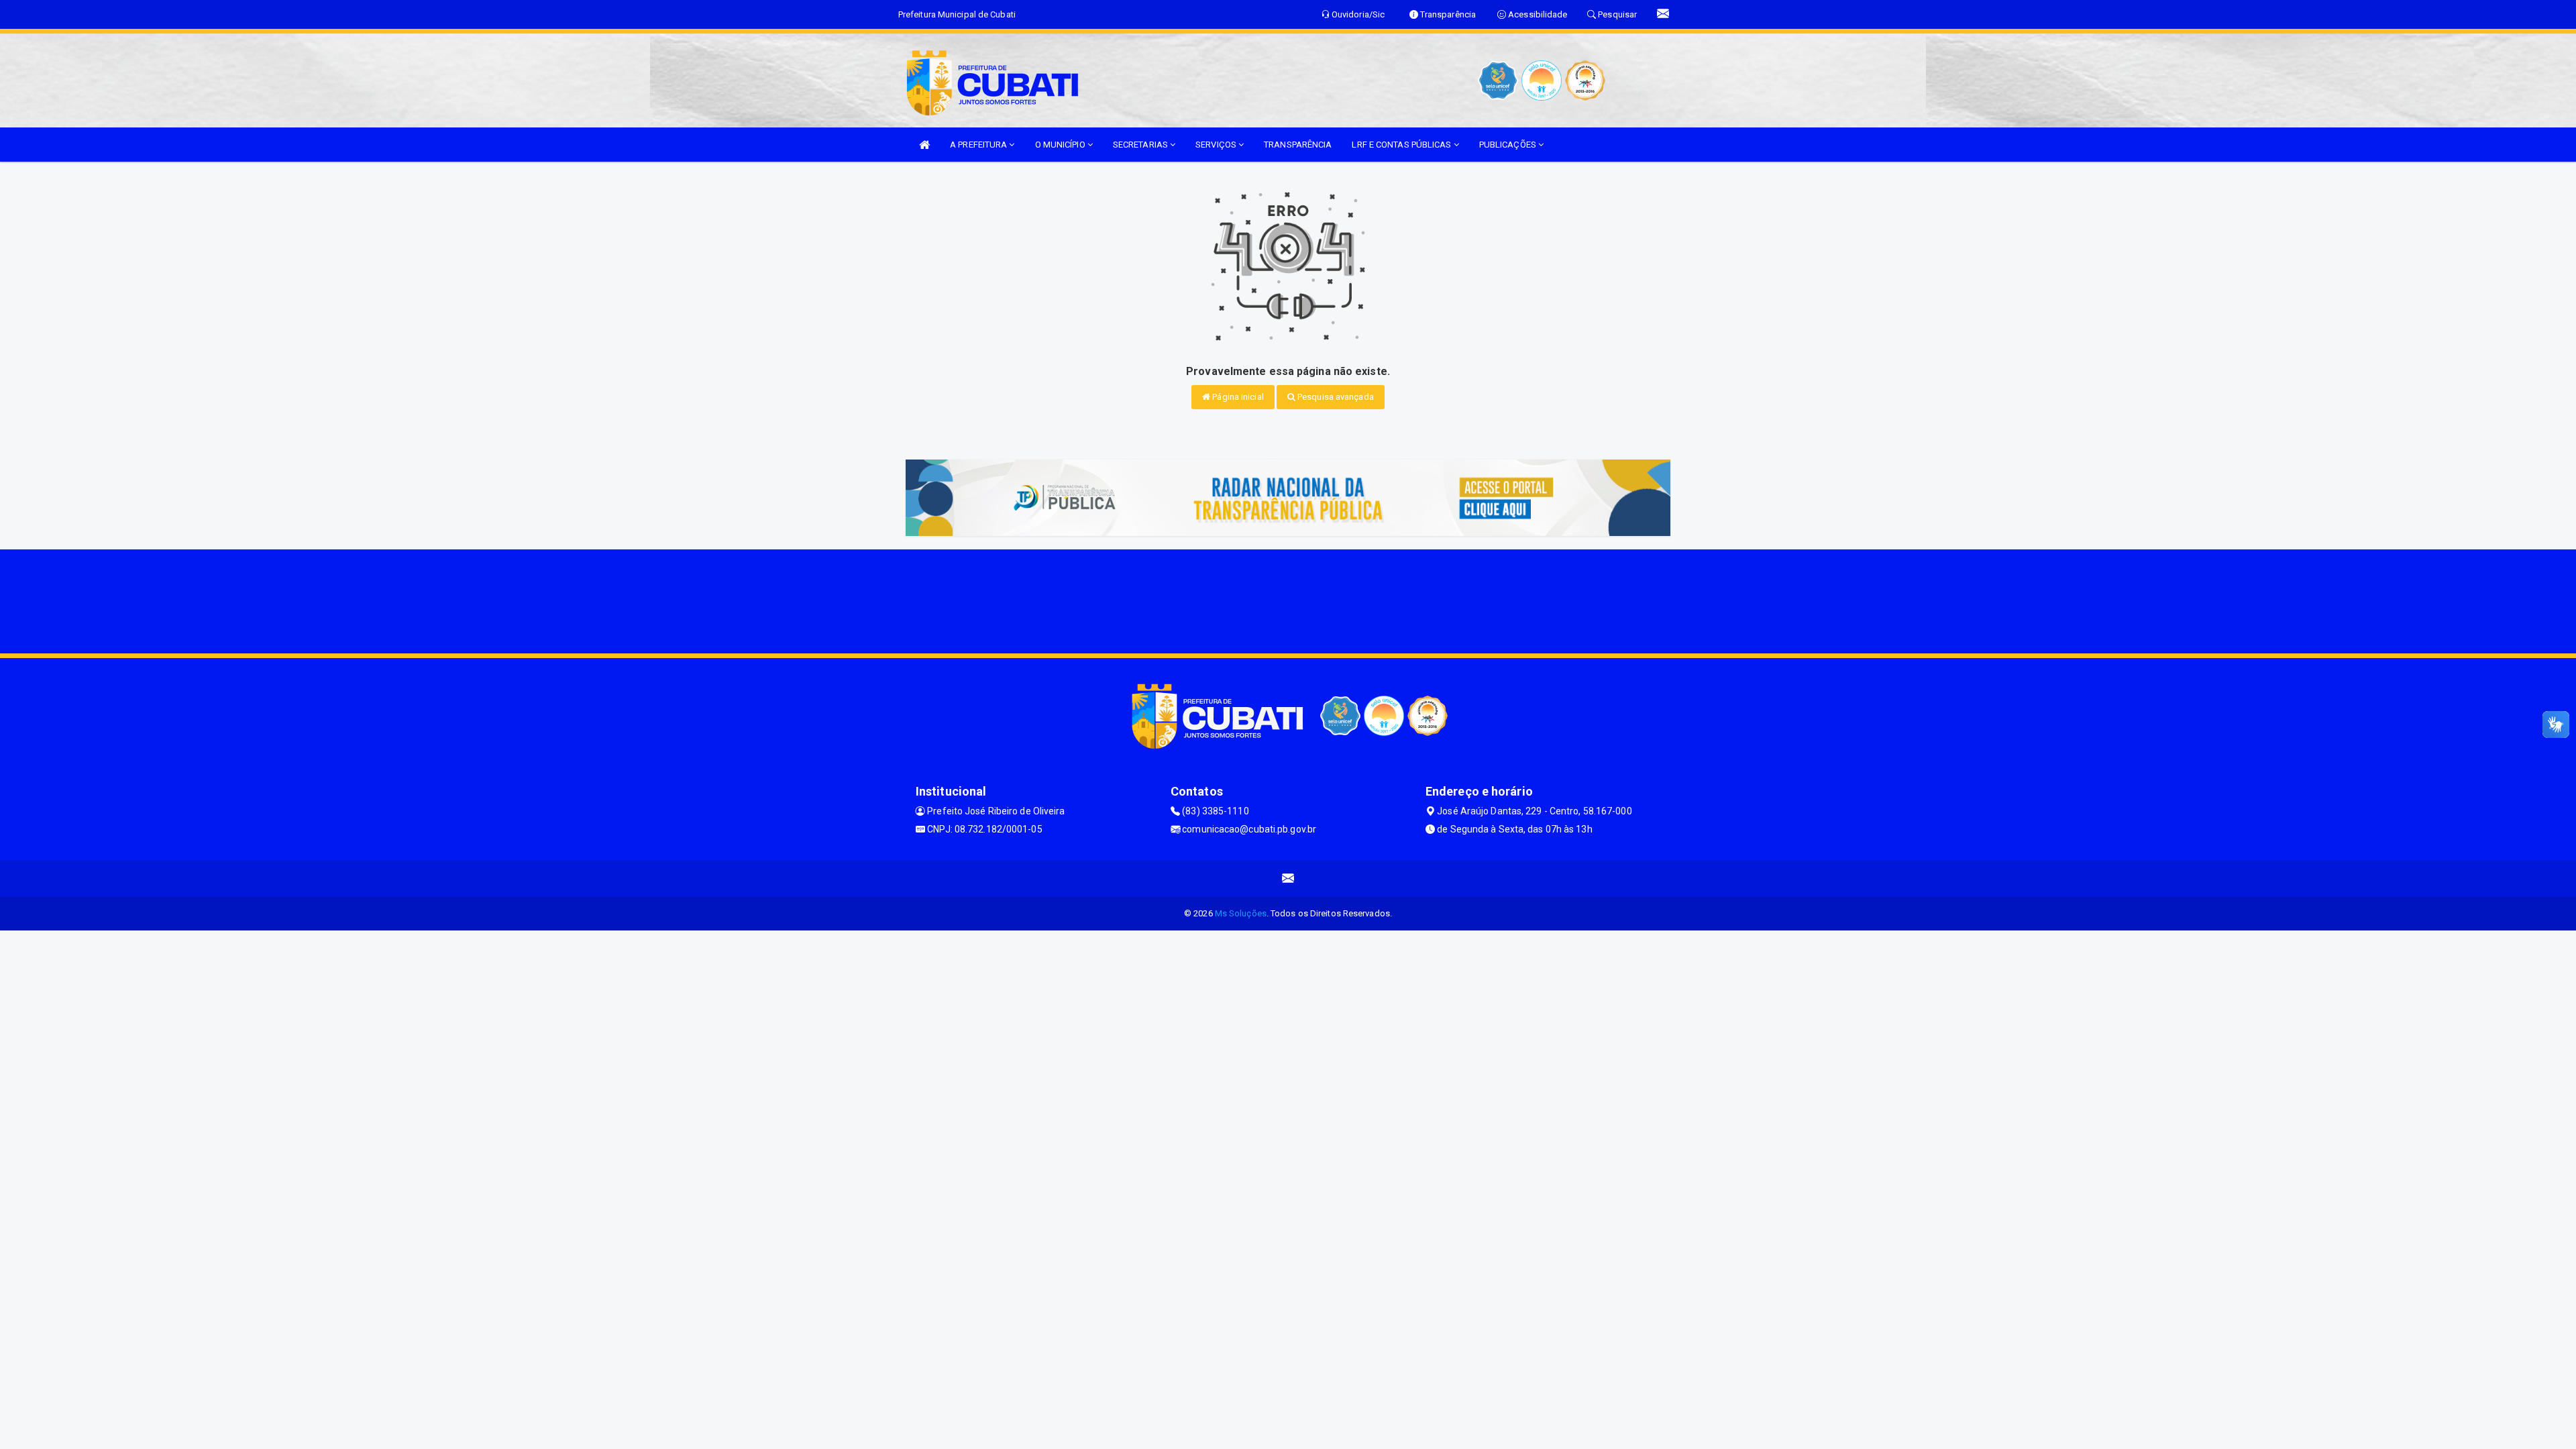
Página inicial (1237, 397)
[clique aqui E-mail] (1288, 878)
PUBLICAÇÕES (1509, 145)
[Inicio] (924, 145)
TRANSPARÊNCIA (1298, 145)
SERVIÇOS (1217, 145)
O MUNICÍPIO (1061, 145)
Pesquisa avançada (1335, 397)
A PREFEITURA (979, 145)
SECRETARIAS (1141, 145)
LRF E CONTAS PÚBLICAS (1402, 145)
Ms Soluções (1241, 913)
